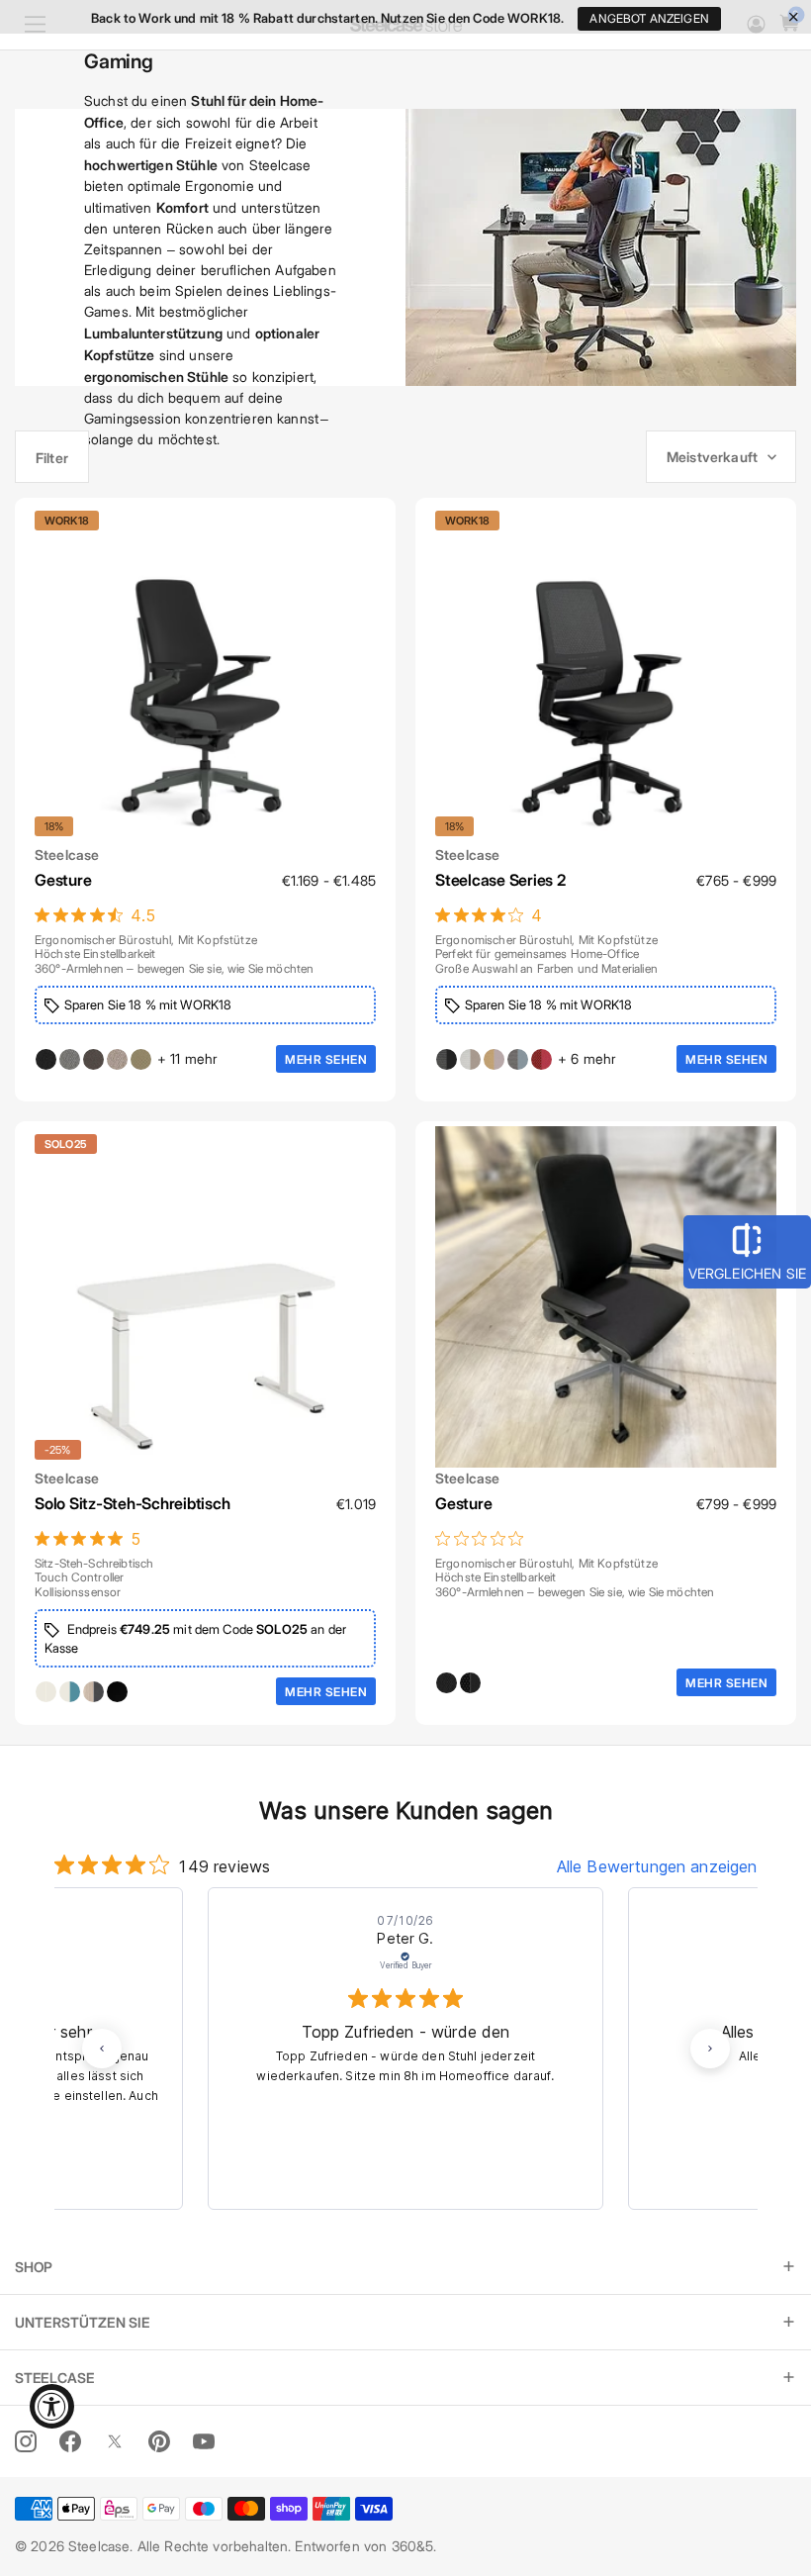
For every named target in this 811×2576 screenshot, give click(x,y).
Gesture (63, 879)
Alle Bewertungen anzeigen (657, 1866)
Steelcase (67, 854)
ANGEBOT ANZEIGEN (649, 18)
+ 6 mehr (587, 1058)
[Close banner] (794, 17)
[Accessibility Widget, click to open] (52, 2406)
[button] (102, 2049)
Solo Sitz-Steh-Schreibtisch (132, 1502)
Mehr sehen (326, 1059)
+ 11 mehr (187, 1058)
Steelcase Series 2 (500, 879)
